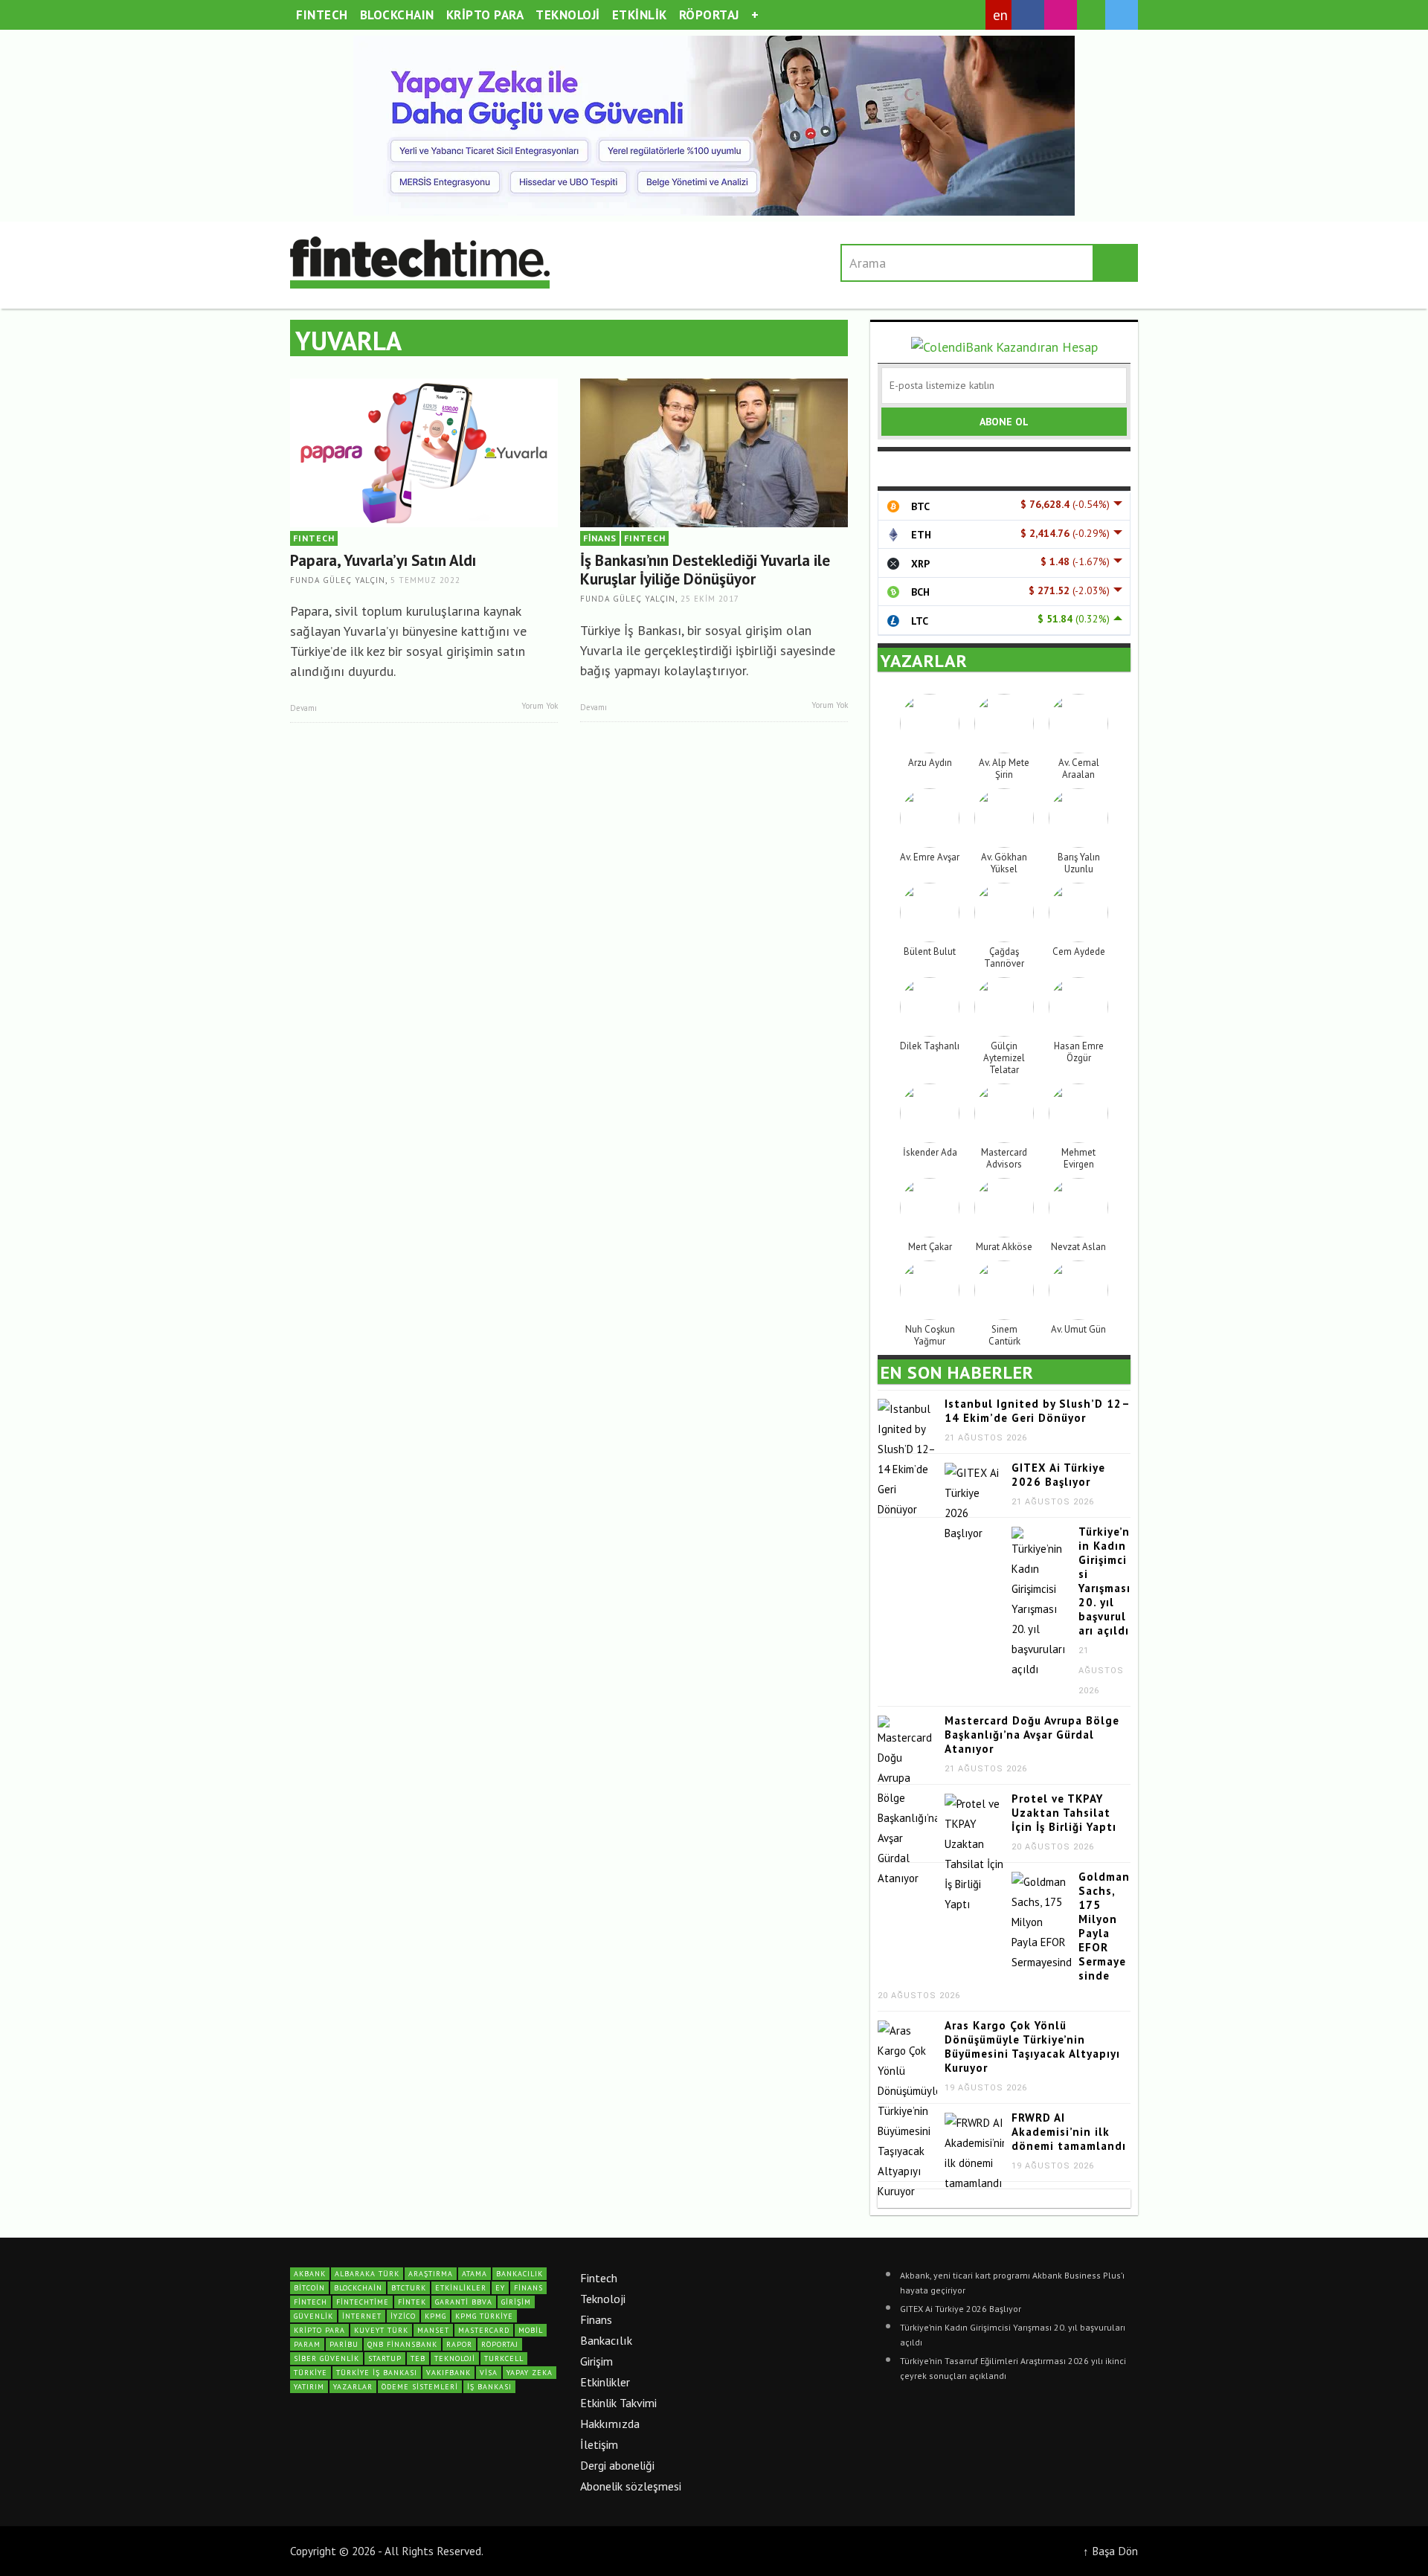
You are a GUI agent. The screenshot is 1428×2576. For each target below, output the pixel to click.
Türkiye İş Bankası (377, 2373)
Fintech (599, 2278)
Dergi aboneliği (617, 2465)
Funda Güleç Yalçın (338, 580)
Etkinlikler (605, 2382)
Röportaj (500, 2344)
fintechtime (363, 2302)
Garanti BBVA (464, 2302)
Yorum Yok (538, 706)
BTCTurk (409, 2288)
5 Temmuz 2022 (425, 580)
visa (489, 2373)
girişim (516, 2302)
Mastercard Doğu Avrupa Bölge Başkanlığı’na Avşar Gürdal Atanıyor (1032, 1735)
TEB (418, 2358)
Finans (596, 2319)
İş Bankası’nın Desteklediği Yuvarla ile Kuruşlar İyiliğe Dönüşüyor (705, 570)
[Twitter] (1122, 15)
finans (528, 2288)
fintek (412, 2302)
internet (362, 2316)
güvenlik (313, 2316)
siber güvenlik (327, 2358)
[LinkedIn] (1091, 16)
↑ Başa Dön (1110, 2551)
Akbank (310, 2274)
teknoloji (455, 2358)
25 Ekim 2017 (710, 599)
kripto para (319, 2330)
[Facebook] (1028, 15)
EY (500, 2288)
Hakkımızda (610, 2424)
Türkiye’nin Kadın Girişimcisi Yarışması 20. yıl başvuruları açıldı (1104, 1581)
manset (433, 2330)
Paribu (344, 2344)
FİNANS (600, 538)
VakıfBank (448, 2373)
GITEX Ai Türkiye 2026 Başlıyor (1058, 1475)
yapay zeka (530, 2373)
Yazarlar (353, 2387)
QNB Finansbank (402, 2344)
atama (475, 2274)
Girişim (596, 2361)
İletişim (599, 2444)
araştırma (431, 2274)
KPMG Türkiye (484, 2316)
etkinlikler (461, 2288)
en (1001, 15)
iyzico (403, 2316)
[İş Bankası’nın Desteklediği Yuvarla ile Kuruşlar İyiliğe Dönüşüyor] (714, 452)
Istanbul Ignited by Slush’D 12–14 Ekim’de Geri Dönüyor (1038, 1411)
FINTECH (314, 538)
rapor (459, 2344)
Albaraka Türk (367, 2274)
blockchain (358, 2288)
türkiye (311, 2373)
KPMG (435, 2316)
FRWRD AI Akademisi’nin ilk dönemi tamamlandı (1069, 2132)
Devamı (305, 708)
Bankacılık (606, 2340)
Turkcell (504, 2358)
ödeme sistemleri (420, 2387)
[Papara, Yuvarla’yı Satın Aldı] (424, 452)
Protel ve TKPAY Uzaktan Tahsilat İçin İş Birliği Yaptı (1064, 1813)
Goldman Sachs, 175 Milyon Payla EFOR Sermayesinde (1104, 1926)
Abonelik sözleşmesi (631, 2486)
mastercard (484, 2330)
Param (307, 2344)
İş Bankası (489, 2387)
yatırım (309, 2387)
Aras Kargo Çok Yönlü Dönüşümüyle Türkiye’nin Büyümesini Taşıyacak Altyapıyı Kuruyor (1032, 2047)
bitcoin (309, 2288)
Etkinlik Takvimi (618, 2403)
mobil (531, 2330)
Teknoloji (603, 2299)
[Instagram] (1061, 15)
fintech (311, 2302)
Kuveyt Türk (381, 2330)
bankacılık (520, 2274)
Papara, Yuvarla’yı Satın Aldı (383, 560)
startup (385, 2358)
